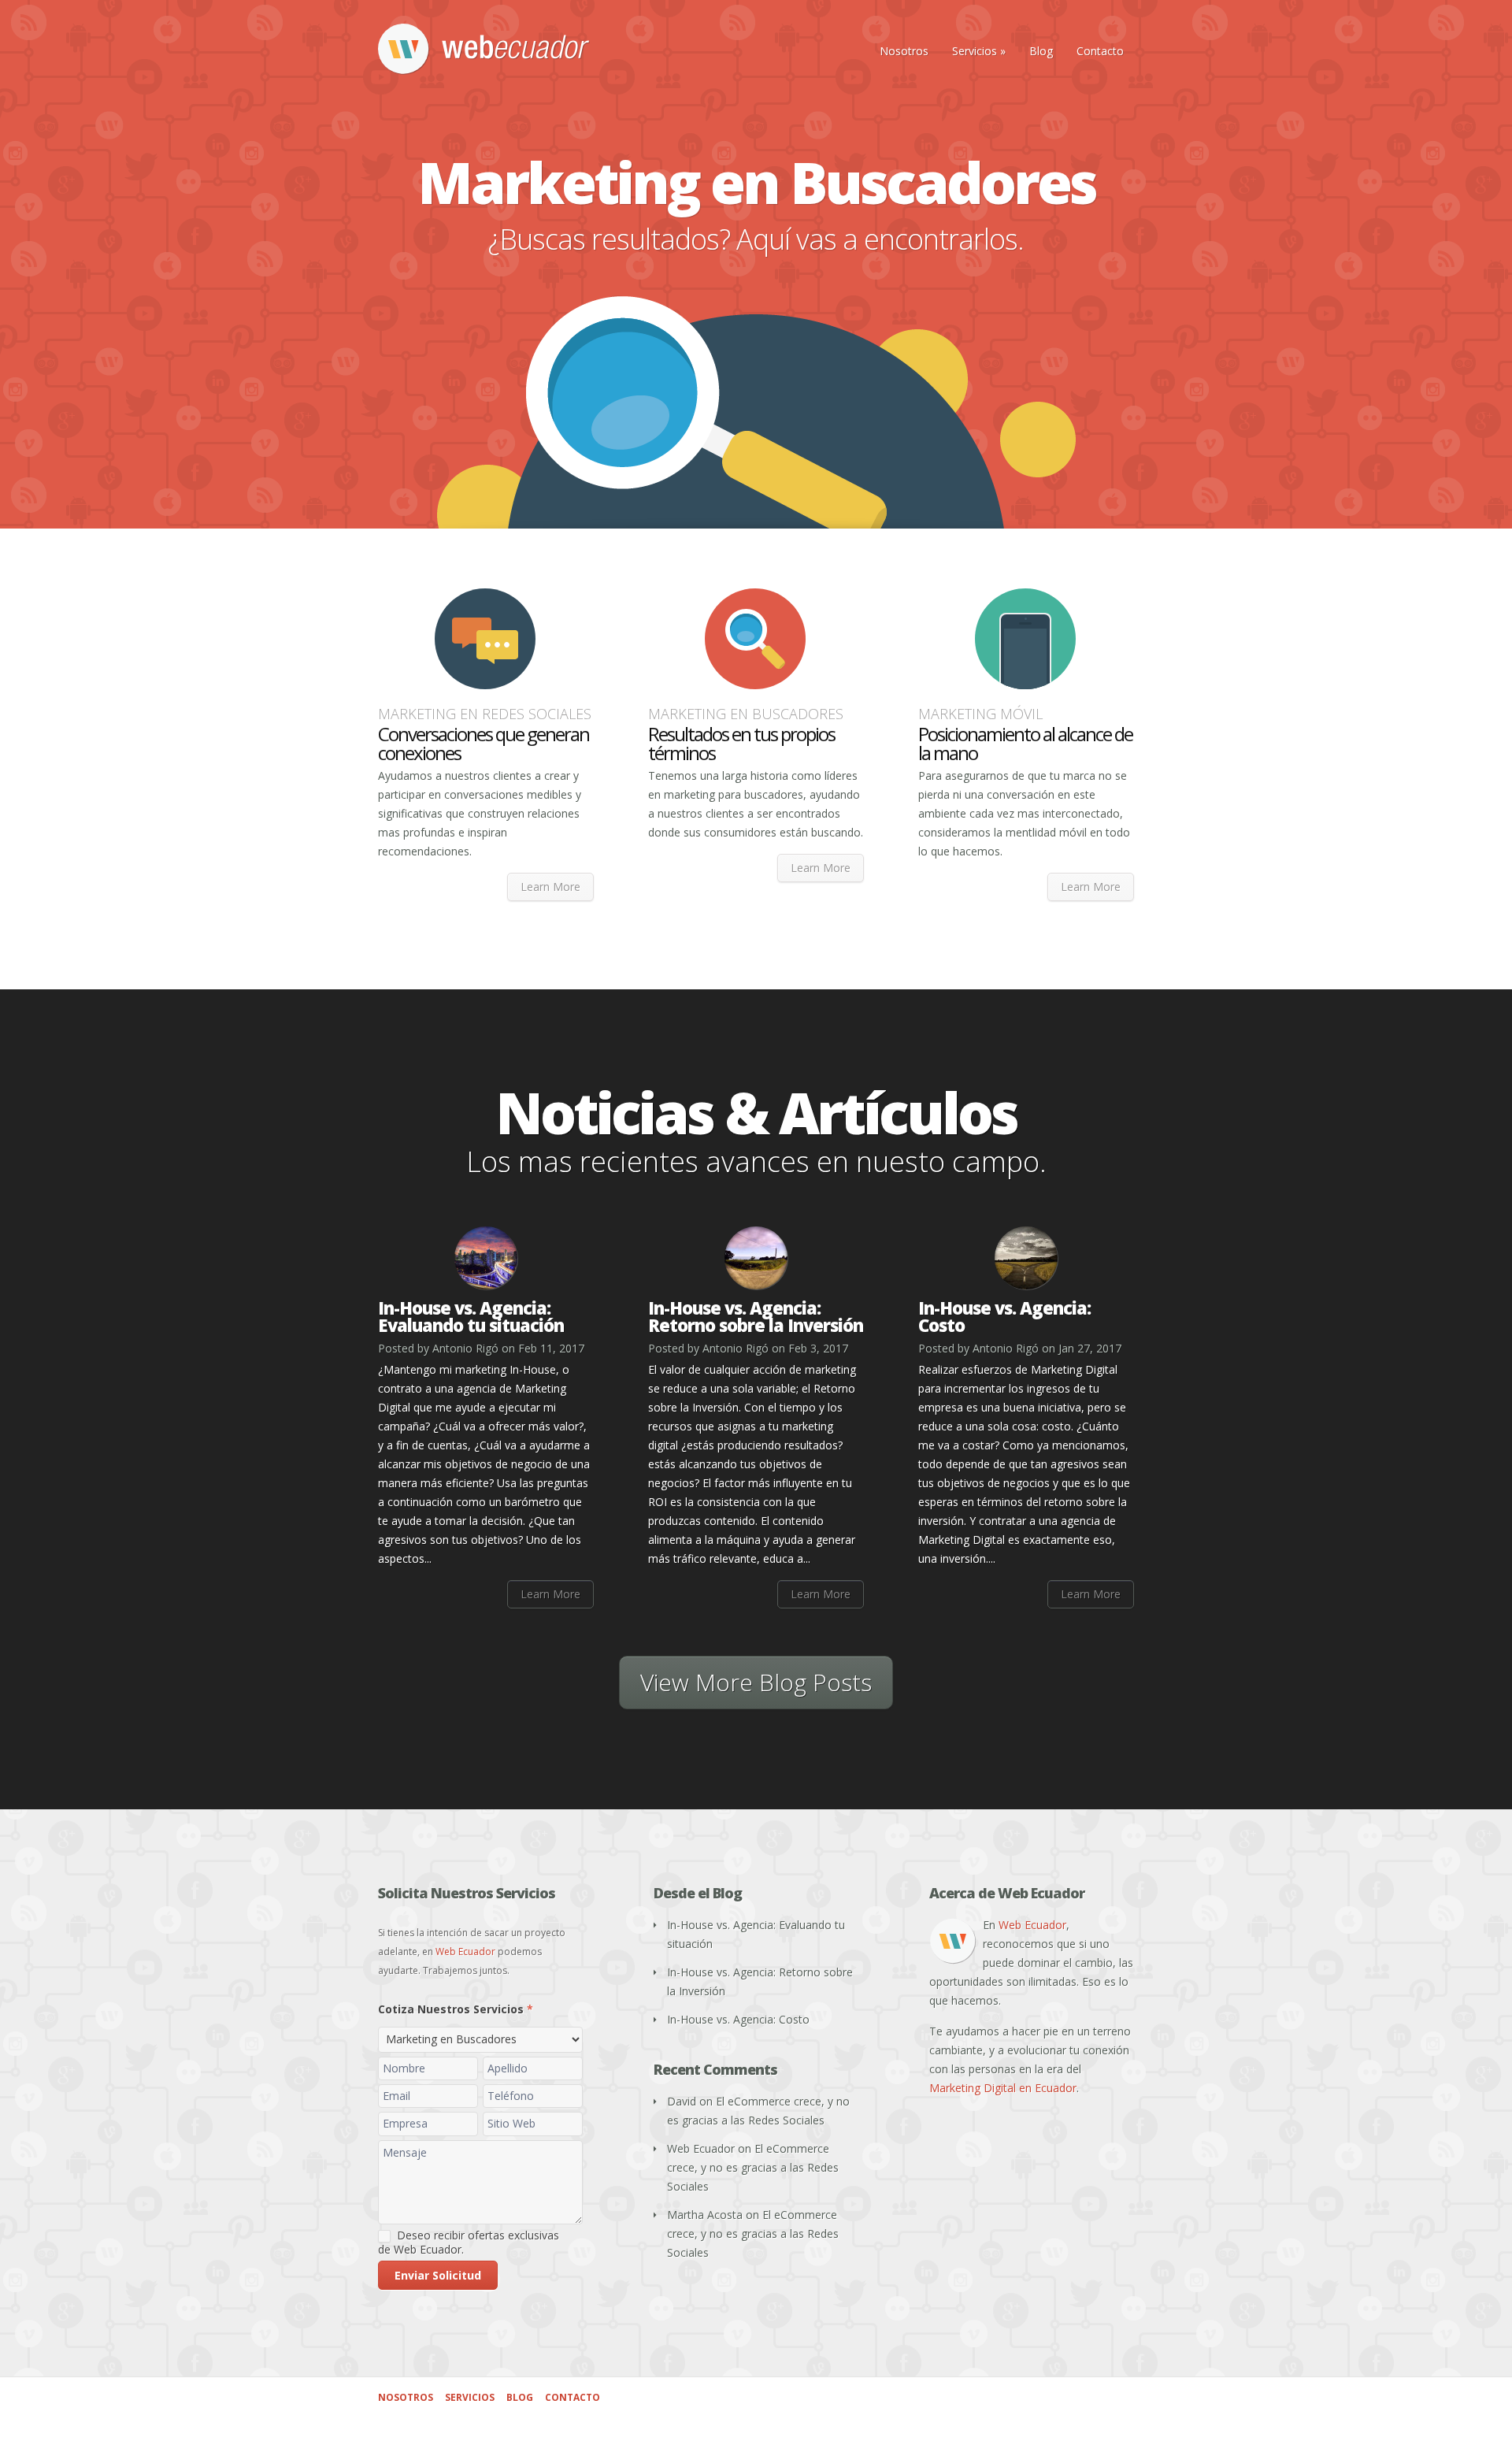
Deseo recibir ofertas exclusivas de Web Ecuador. (469, 2243)
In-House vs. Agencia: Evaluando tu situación (471, 1316)
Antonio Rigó (465, 1348)
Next (1447, 341)
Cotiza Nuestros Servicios (456, 2009)
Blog (1041, 51)
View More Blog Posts (756, 1682)
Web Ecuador (465, 1951)
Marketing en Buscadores (756, 182)
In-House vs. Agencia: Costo (1004, 1316)
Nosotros (904, 51)
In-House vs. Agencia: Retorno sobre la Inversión (756, 1316)
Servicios (979, 51)
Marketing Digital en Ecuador (1003, 2088)
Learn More (550, 887)
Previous (65, 341)
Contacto (1100, 51)
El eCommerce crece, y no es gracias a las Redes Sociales (753, 2167)
